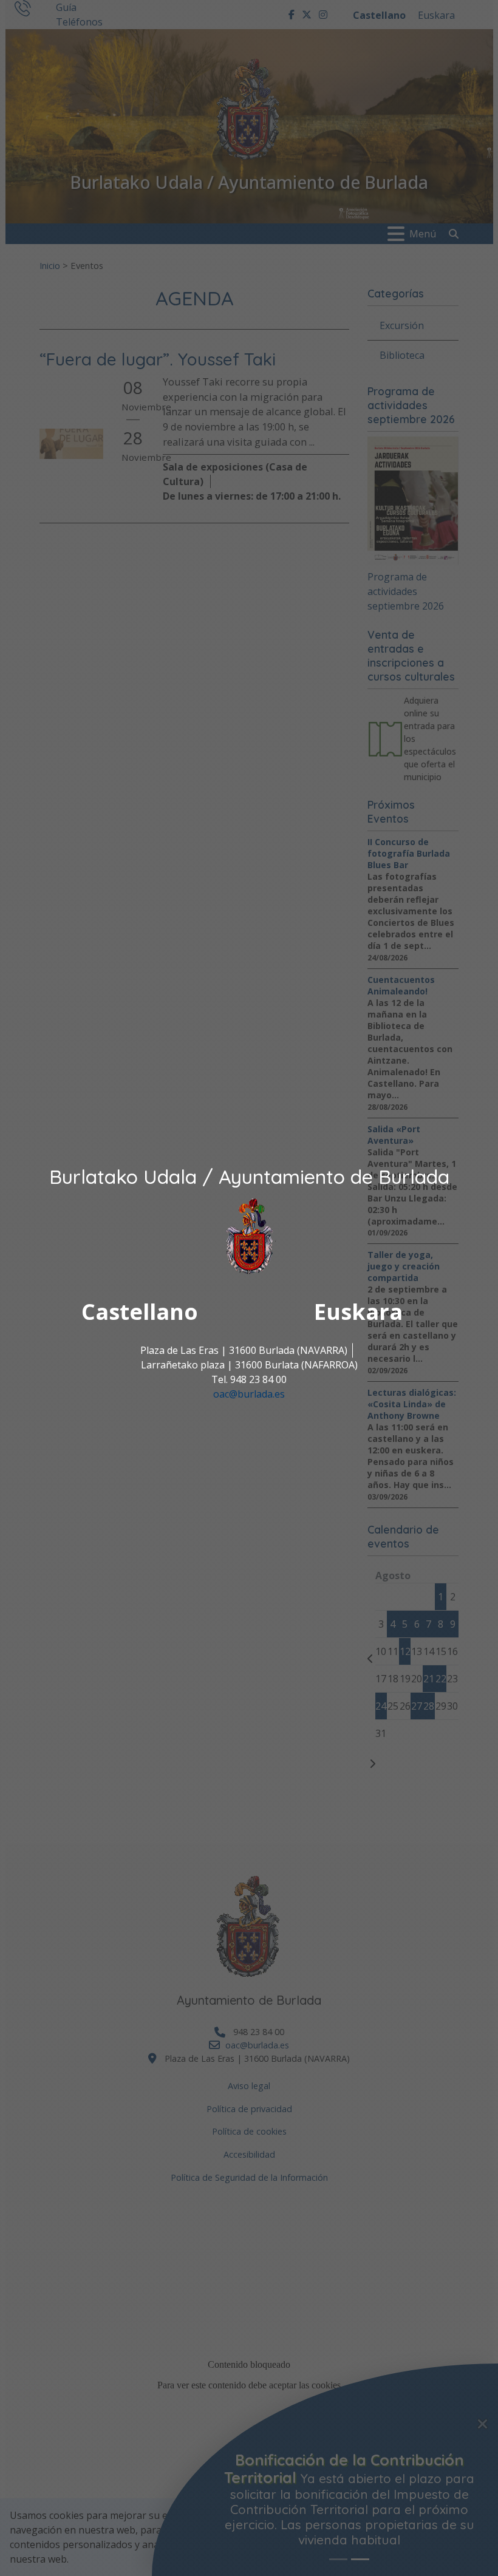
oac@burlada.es (249, 1394)
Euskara (358, 1312)
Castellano (140, 1312)
